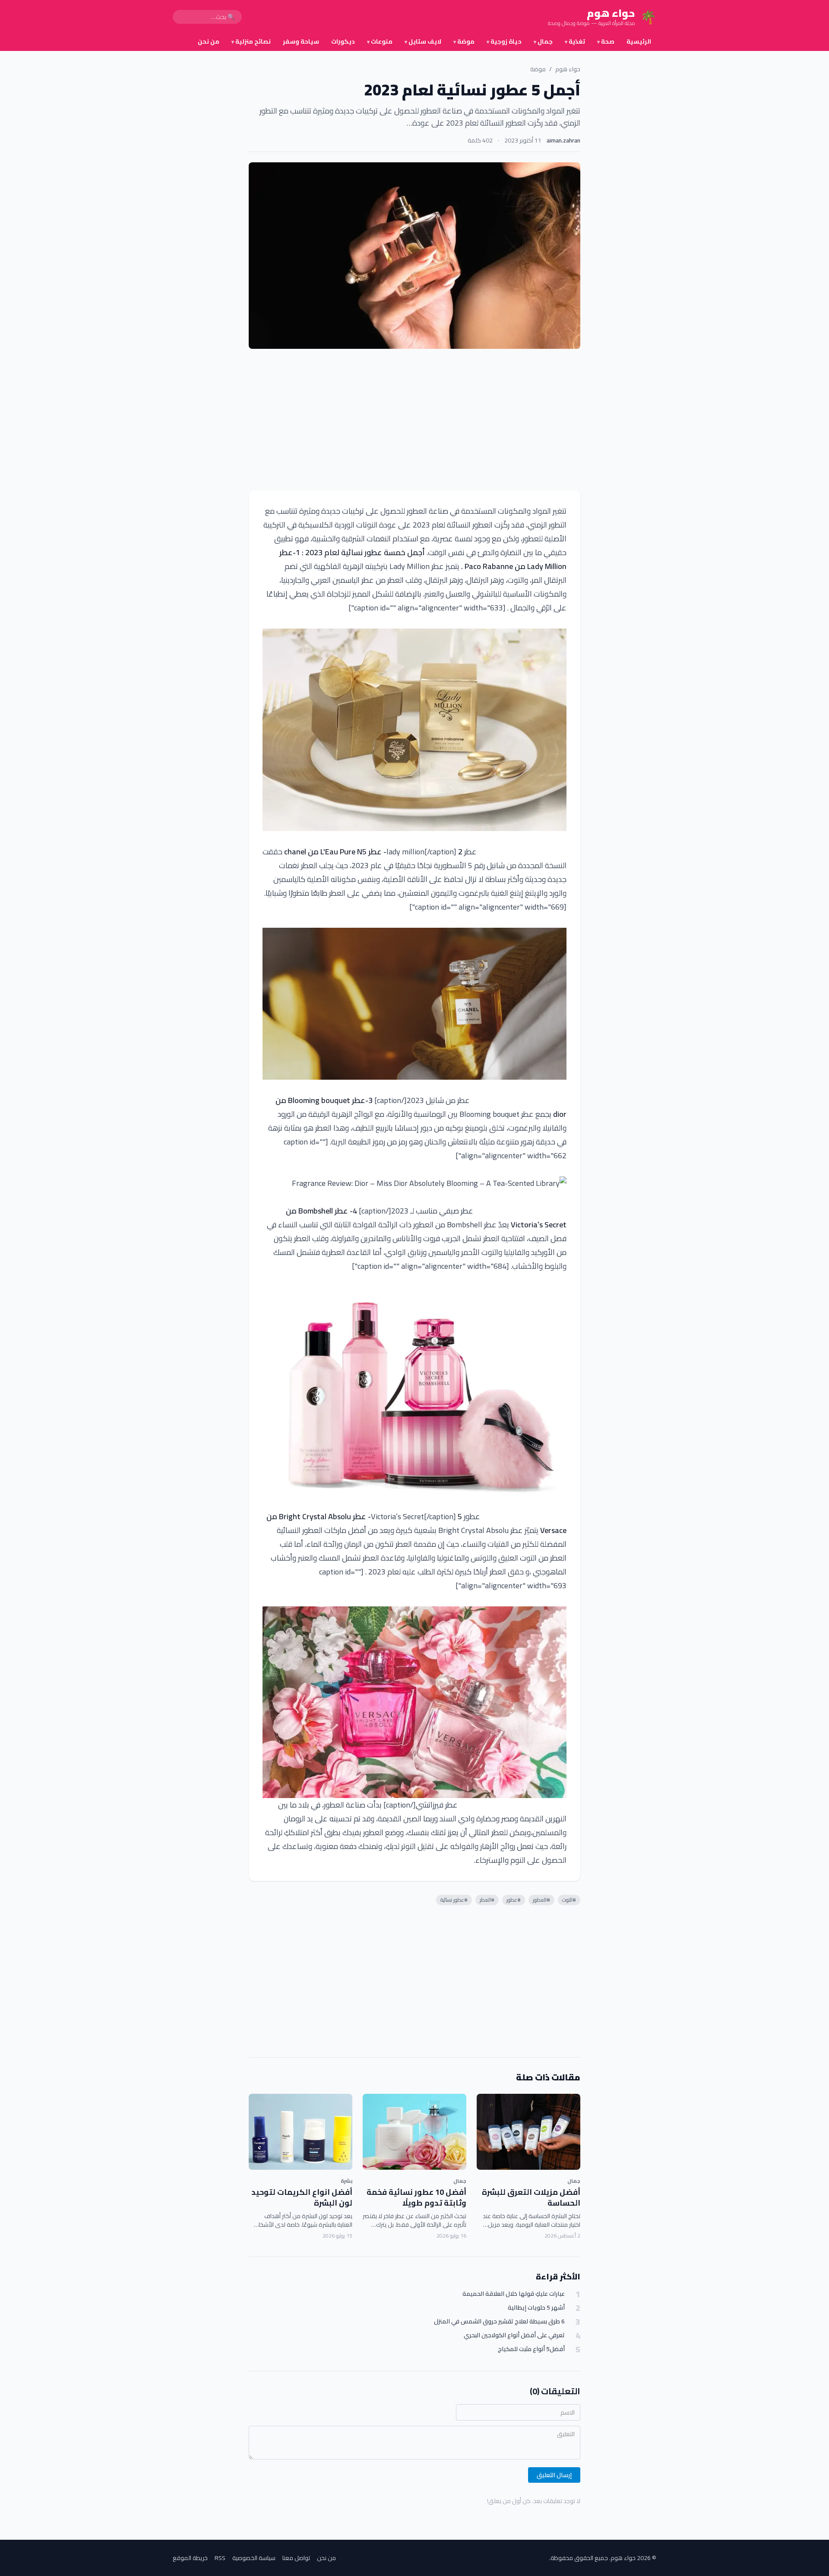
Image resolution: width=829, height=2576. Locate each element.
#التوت (569, 1900)
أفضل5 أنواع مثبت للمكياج (531, 2349)
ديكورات (343, 41)
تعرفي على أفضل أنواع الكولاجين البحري (514, 2335)
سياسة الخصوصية (254, 2558)
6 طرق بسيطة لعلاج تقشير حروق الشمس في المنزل (499, 2322)
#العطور (541, 1900)
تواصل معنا (296, 2558)
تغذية (575, 41)
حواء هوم (568, 69)
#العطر (487, 1900)
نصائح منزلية (251, 41)
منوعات (380, 41)
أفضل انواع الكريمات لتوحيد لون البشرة (302, 2197)
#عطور (514, 1900)
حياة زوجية (504, 41)
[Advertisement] (414, 420)
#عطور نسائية (454, 1900)
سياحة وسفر (301, 41)
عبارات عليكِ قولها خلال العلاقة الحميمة (514, 2294)
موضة (464, 41)
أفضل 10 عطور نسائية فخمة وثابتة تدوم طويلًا (416, 2197)
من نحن (209, 41)
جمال (543, 41)
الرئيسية (639, 41)
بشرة (346, 2181)
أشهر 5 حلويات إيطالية (536, 2308)
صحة (606, 41)
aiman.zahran (563, 140)
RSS (220, 2558)
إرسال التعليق (554, 2475)
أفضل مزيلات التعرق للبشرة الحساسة (531, 2197)
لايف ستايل (423, 41)
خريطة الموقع (190, 2558)
